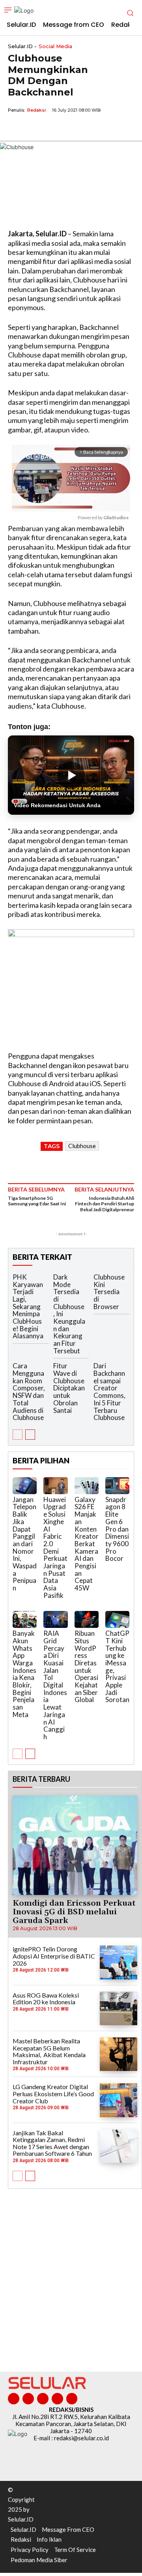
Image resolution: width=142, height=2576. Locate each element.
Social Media (55, 46)
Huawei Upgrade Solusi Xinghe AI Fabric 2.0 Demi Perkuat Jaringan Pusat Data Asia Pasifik (55, 1547)
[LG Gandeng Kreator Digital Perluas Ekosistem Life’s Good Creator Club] (119, 2100)
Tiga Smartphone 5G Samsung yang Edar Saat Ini (37, 1201)
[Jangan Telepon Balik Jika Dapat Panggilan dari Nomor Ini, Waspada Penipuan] (25, 1486)
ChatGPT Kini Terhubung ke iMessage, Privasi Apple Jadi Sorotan (117, 1666)
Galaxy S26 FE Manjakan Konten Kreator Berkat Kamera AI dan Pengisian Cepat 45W (87, 1544)
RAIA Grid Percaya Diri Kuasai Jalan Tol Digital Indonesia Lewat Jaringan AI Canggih (55, 1685)
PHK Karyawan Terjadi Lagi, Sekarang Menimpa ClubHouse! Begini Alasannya (28, 1307)
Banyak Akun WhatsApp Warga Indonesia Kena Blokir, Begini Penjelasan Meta (24, 1674)
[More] (89, 128)
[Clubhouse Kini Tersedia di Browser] (134, 1279)
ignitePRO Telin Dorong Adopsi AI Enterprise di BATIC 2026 (54, 1956)
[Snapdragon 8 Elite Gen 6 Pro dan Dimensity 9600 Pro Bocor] (117, 1486)
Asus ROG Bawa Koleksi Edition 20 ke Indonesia (46, 1999)
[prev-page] (18, 1435)
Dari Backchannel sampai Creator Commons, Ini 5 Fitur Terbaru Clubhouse (109, 1392)
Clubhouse (82, 1146)
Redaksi (36, 110)
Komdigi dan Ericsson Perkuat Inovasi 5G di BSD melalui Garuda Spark (74, 1912)
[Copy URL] (70, 128)
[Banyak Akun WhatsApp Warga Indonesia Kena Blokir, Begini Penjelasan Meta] (25, 1619)
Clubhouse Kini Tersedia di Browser (109, 1292)
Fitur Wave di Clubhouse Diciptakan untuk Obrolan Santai (69, 1388)
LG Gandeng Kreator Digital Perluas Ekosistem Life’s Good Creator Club (53, 2093)
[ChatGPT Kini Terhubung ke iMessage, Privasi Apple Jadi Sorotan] (117, 1619)
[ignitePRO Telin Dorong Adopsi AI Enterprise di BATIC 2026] (119, 1962)
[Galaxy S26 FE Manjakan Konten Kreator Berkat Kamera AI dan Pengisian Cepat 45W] (87, 1486)
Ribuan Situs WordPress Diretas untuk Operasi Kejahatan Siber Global (86, 1666)
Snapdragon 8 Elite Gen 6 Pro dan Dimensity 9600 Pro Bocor (117, 1529)
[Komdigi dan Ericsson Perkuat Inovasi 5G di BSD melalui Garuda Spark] (75, 1845)
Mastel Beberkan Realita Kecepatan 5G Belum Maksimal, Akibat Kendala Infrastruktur (49, 2051)
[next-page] (30, 1435)
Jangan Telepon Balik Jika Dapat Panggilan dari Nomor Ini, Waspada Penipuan (25, 1544)
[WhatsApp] (52, 128)
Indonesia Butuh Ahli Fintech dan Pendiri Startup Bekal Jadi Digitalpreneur (105, 1204)
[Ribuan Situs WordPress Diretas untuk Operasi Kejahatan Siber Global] (87, 1619)
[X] (34, 128)
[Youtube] (72, 2399)
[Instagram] (28, 2399)
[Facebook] (16, 128)
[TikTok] (43, 2399)
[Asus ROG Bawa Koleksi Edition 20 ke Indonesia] (119, 2008)
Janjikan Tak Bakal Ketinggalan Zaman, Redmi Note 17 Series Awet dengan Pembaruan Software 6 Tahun (52, 2143)
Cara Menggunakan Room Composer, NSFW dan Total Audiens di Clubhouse (29, 1392)
